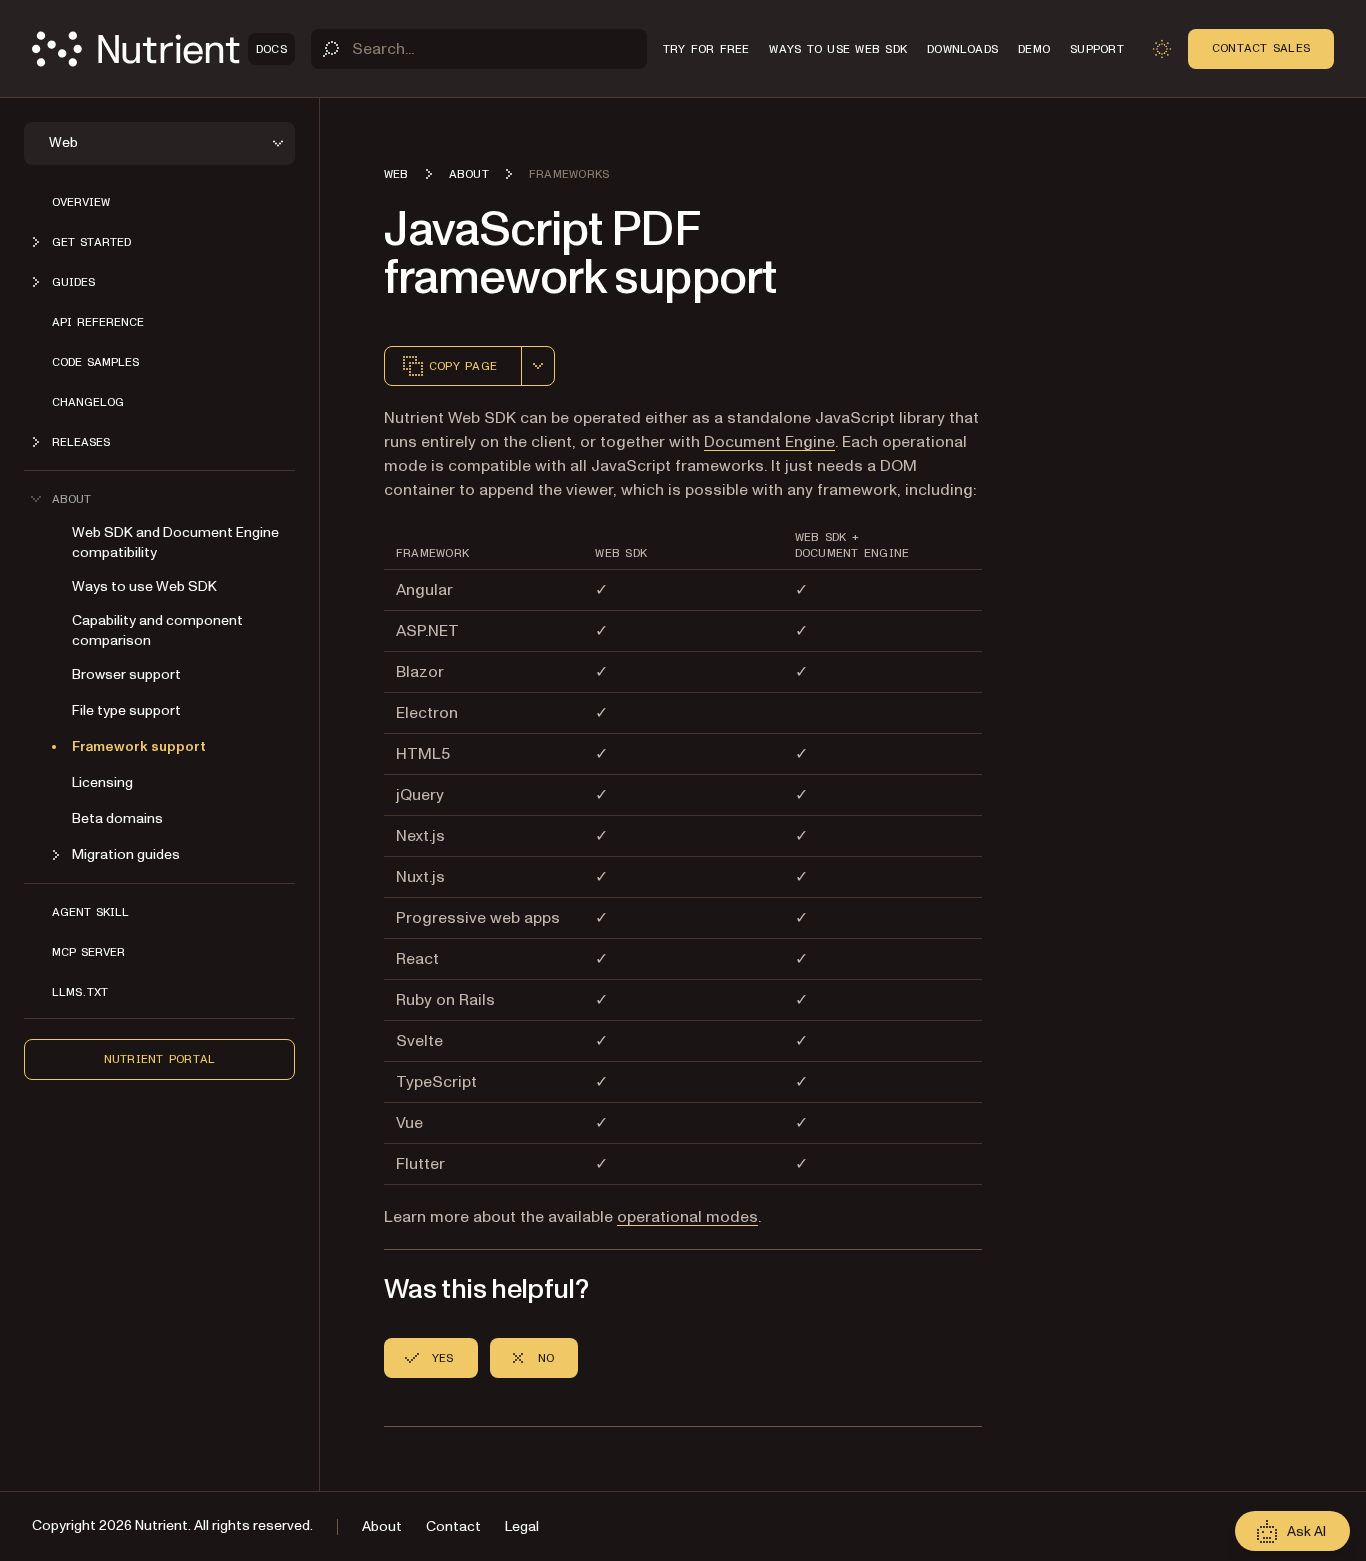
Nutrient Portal (160, 1059)
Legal (522, 1526)
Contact (453, 1526)
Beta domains (117, 818)
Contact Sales (1261, 48)
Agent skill (90, 912)
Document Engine (769, 442)
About (382, 1526)
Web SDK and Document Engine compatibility (175, 542)
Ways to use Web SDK (144, 586)
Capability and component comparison (157, 630)
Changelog (88, 402)
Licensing (102, 782)
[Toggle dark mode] (1162, 49)
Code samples (95, 362)
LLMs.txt (80, 992)
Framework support (139, 746)
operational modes (687, 1217)
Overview (81, 202)
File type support (126, 710)
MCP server (88, 952)
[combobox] (538, 366)
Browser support (126, 674)
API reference (98, 322)
